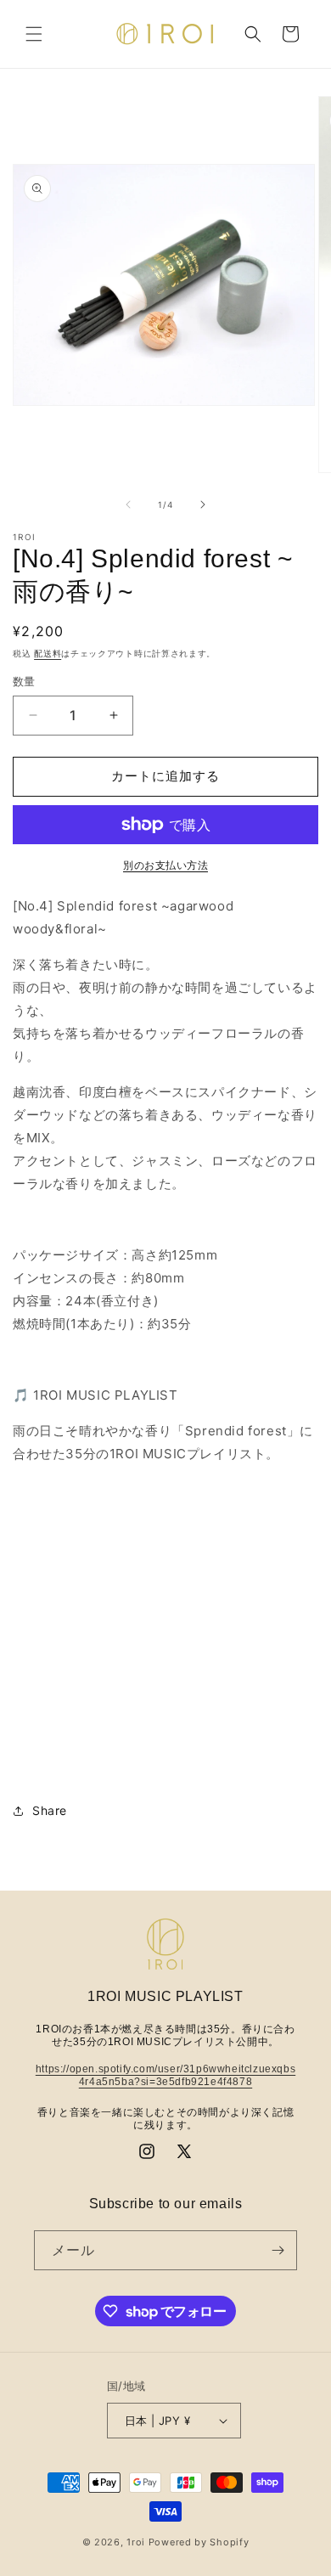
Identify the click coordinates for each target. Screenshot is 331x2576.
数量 (24, 681)
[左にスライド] (128, 504)
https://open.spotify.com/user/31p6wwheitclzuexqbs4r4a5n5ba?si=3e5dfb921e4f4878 (165, 2076)
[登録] (278, 2250)
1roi (136, 2542)
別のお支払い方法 (165, 865)
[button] (34, 34)
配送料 (48, 653)
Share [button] (50, 1810)
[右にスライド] (203, 504)
